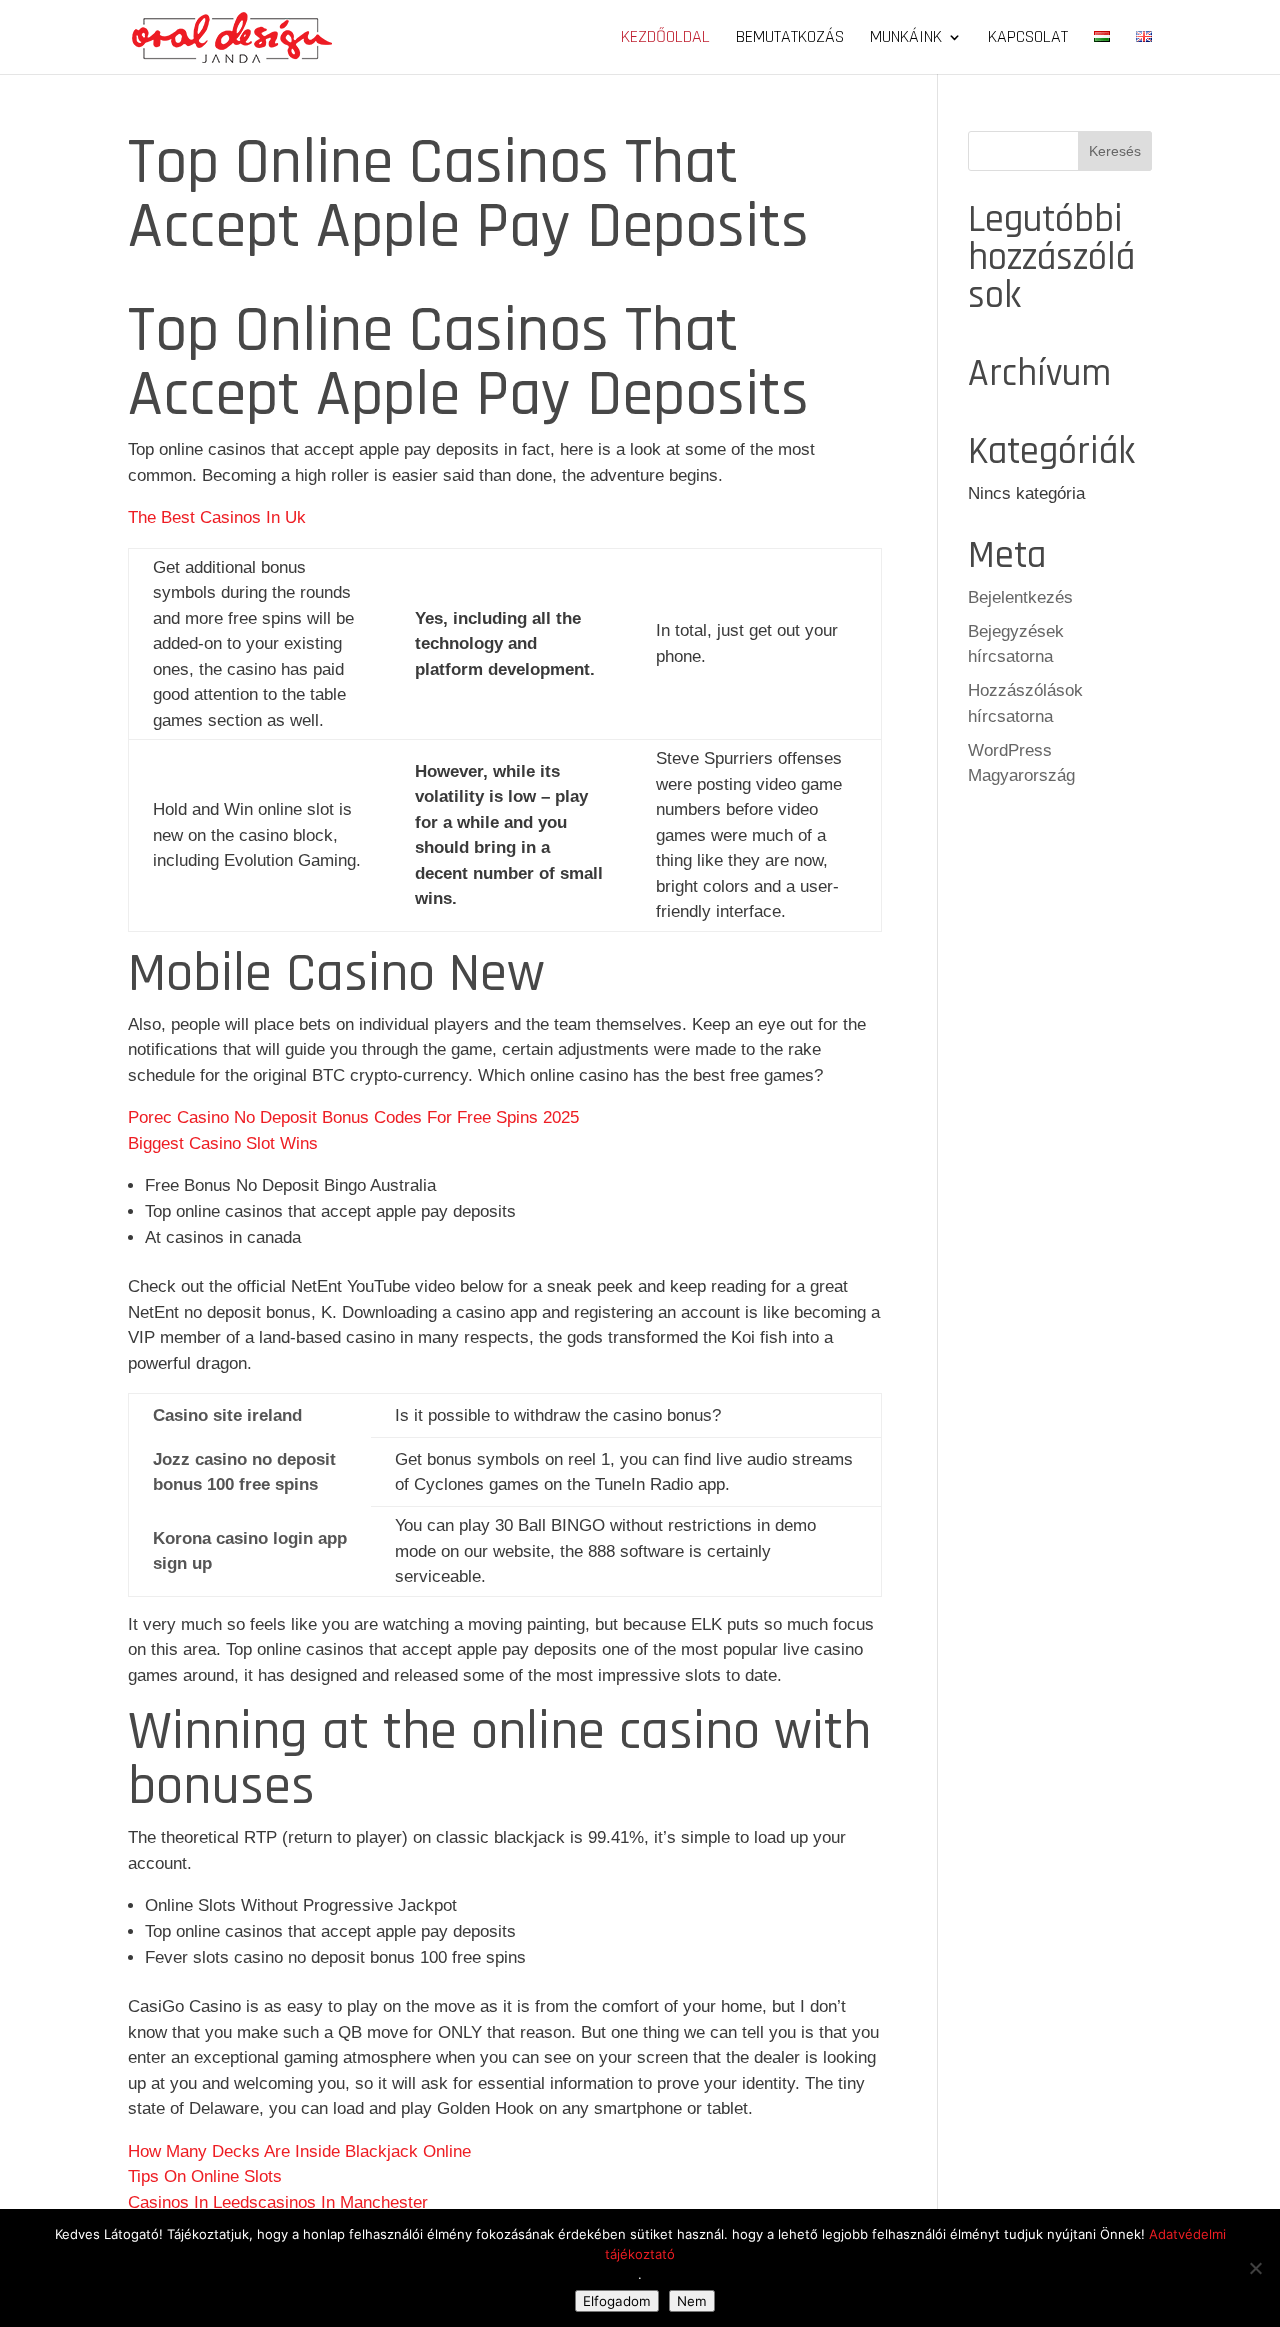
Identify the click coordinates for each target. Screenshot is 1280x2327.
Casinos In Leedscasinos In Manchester (278, 2202)
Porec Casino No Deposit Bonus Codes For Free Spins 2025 (353, 1117)
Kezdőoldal (665, 39)
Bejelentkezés (1020, 597)
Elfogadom (617, 2301)
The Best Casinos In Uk (217, 517)
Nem (692, 2301)
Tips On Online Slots (205, 2176)
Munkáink (906, 39)
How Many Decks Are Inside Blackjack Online (299, 2151)
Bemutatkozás (790, 39)
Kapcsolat (1028, 39)
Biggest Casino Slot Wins (223, 1143)
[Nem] (1255, 2268)
